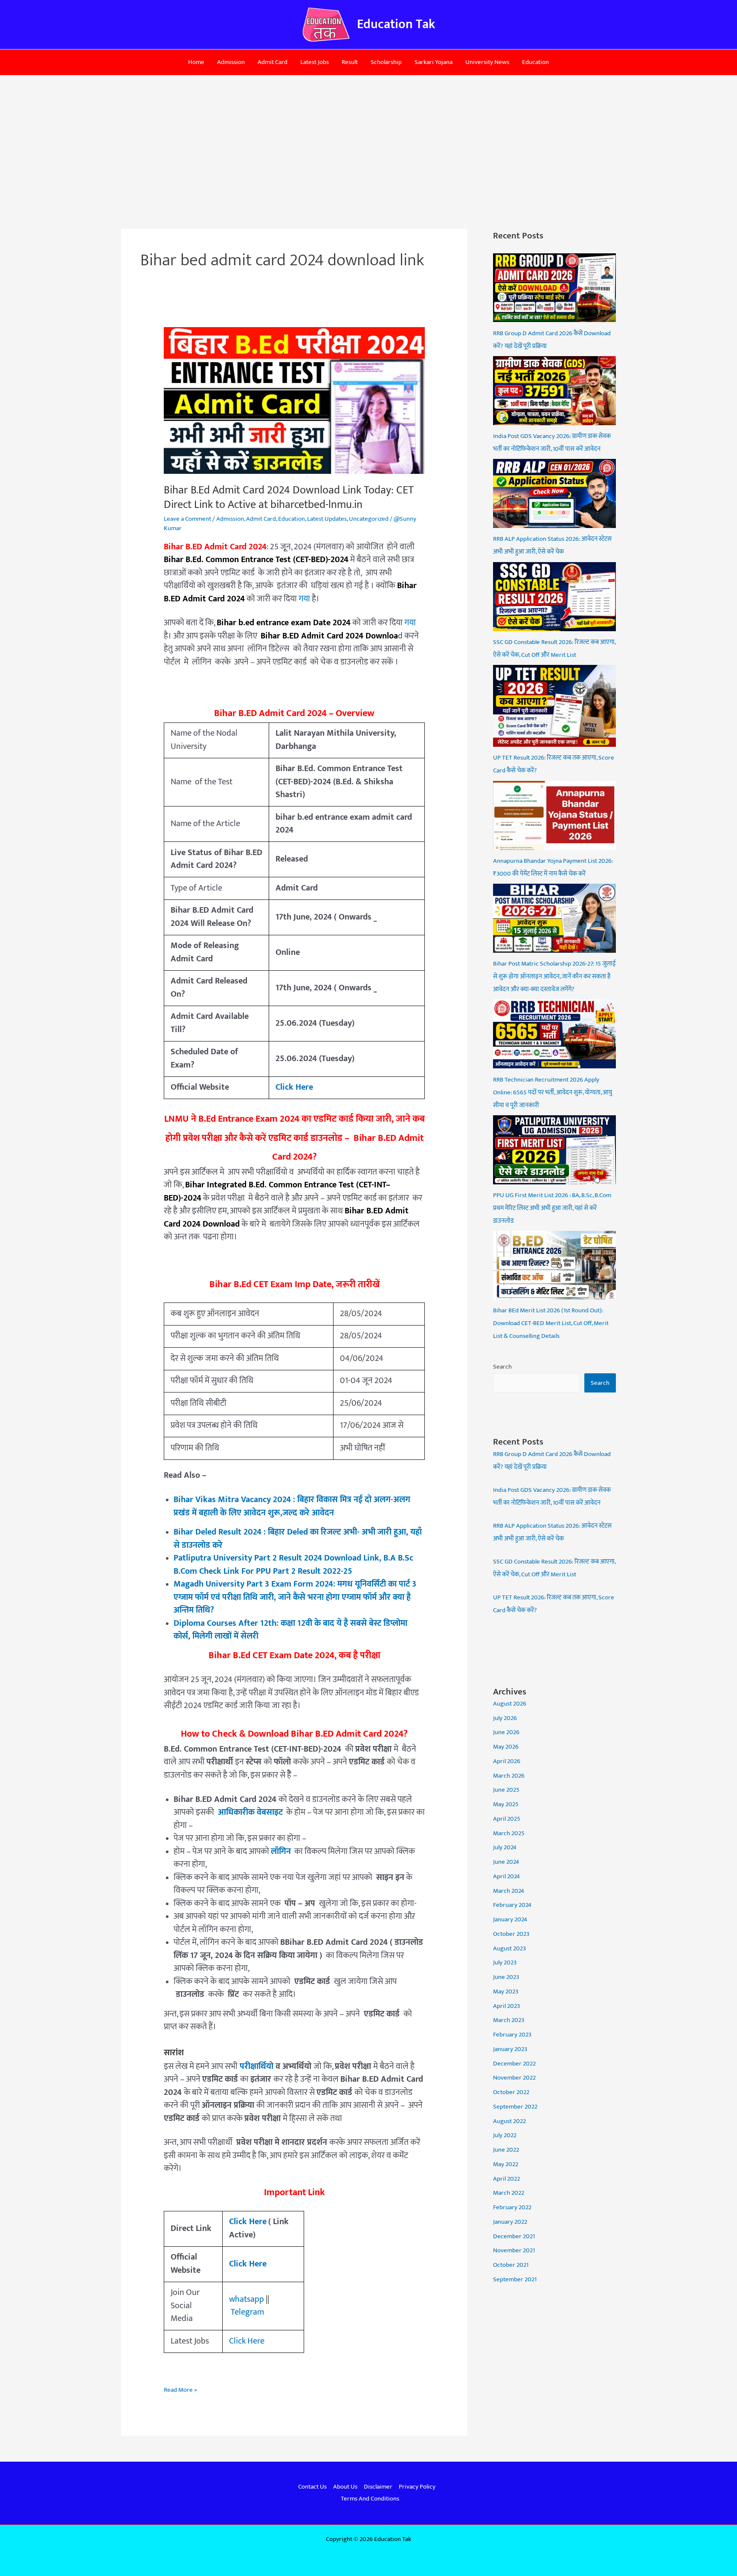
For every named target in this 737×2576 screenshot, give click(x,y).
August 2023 (509, 1948)
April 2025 (507, 1819)
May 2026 (506, 1747)
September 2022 (515, 2107)
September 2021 (515, 2279)
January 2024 (510, 1919)
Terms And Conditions (370, 2499)
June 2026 (506, 1732)
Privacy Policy (417, 2487)
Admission (231, 62)
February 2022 (512, 2207)
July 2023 (505, 1962)
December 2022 (514, 2064)
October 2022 (511, 2092)
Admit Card (273, 62)
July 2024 (505, 1847)
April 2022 (506, 2179)
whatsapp (247, 2299)
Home (196, 62)
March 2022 (509, 2193)
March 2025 (509, 1833)
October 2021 (511, 2265)
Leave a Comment (187, 519)
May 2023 (506, 1991)
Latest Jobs (315, 62)
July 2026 (505, 1718)
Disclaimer (378, 2487)
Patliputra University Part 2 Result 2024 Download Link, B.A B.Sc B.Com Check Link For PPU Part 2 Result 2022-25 (293, 1565)
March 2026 (509, 1776)
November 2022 (514, 2078)
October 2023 (511, 1934)
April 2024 (506, 1876)
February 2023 (512, 2035)
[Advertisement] (368, 139)
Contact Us (312, 2487)
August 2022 (509, 2121)
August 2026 (510, 1704)
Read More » (180, 2390)
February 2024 (512, 1905)
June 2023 (506, 1977)
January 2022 (510, 2222)
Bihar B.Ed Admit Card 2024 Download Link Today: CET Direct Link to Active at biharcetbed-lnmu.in (289, 498)
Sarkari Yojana (434, 62)
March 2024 (509, 1891)
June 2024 (506, 1862)
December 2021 (514, 2236)
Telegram (247, 2312)
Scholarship (386, 62)
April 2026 (507, 1761)
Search (502, 1367)
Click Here (248, 2264)
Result (350, 62)
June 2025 (506, 1790)
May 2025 (506, 1804)
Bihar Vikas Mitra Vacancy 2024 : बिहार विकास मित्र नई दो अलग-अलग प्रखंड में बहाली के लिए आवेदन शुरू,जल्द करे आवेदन (292, 1506)
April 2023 (506, 2006)
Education (535, 62)
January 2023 (510, 2049)
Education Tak (396, 24)
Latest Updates (327, 519)
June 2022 (506, 2150)
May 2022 (506, 2164)
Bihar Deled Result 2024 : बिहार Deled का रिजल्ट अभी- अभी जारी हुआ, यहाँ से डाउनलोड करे (298, 1539)
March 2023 (509, 2020)
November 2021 (514, 2250)
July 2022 (505, 2135)
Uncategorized (369, 519)
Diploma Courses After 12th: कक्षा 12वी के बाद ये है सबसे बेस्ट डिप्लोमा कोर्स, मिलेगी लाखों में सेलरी (290, 1630)
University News (487, 62)
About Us (345, 2487)
